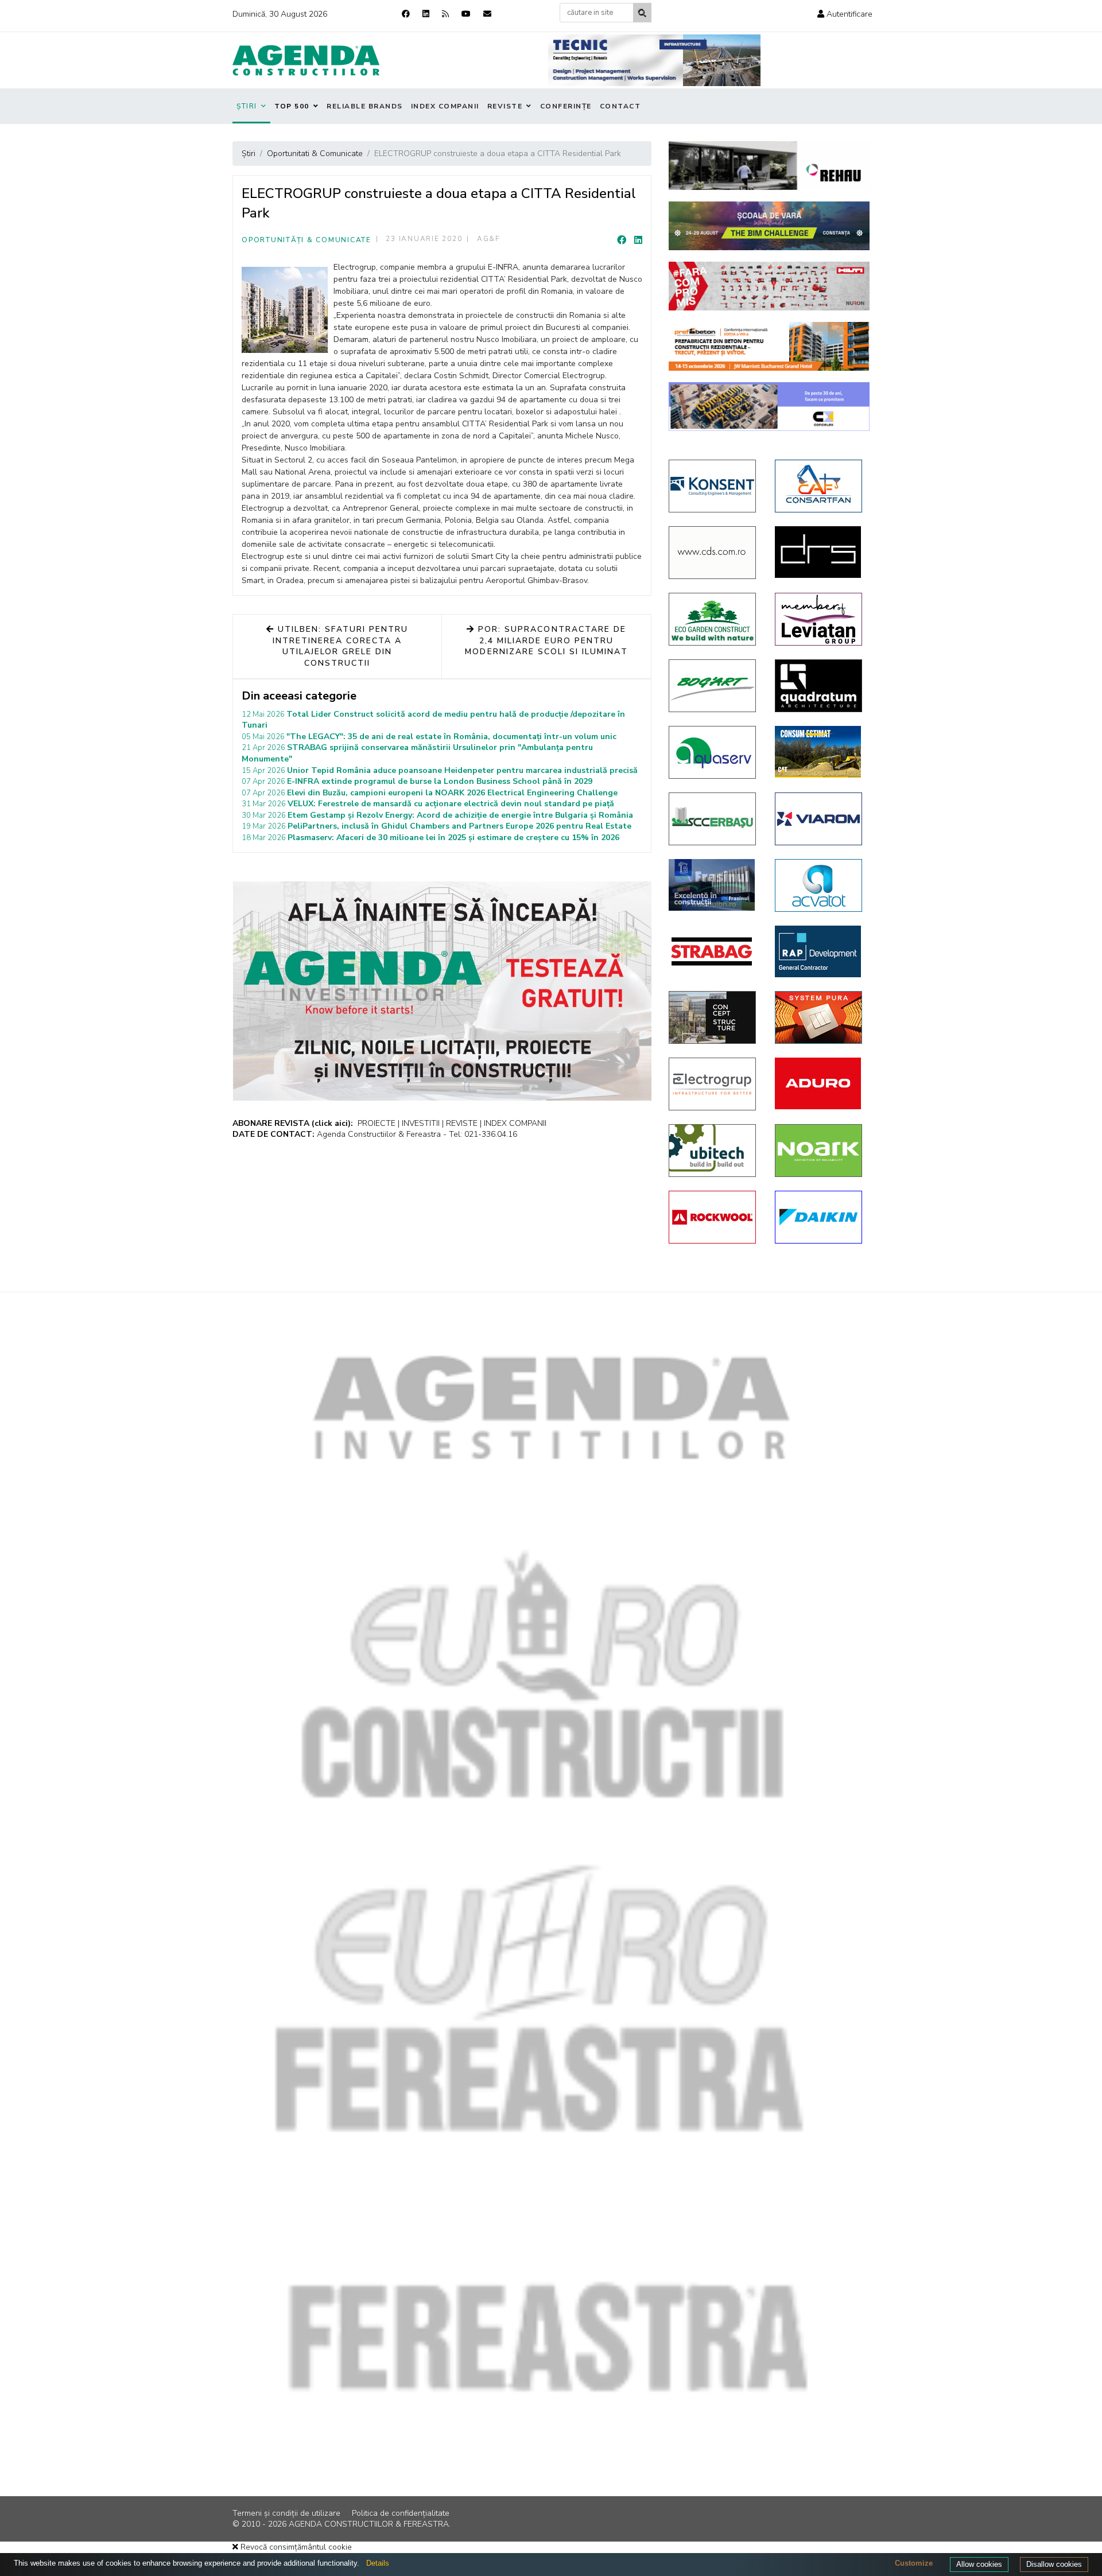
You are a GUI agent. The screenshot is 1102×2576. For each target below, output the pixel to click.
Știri (247, 106)
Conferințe (566, 106)
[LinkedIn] (638, 240)
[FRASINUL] (713, 885)
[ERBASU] (713, 819)
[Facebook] (406, 14)
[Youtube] (466, 14)
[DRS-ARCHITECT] (819, 552)
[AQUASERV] (713, 752)
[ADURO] (819, 1083)
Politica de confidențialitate (401, 2513)
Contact (620, 106)
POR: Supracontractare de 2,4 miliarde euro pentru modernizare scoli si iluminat (546, 640)
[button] (845, 14)
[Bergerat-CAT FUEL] (819, 752)
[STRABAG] (713, 951)
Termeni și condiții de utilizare (286, 2513)
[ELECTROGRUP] (713, 1084)
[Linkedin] (426, 14)
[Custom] (445, 14)
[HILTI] (769, 286)
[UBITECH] (713, 1151)
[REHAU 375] (769, 166)
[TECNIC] (654, 60)
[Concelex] (769, 407)
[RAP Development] (819, 951)
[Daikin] (819, 1217)
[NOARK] (819, 1151)
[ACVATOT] (819, 885)
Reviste (505, 106)
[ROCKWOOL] (713, 1217)
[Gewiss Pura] (819, 1017)
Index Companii (445, 106)
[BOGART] (713, 686)
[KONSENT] (713, 486)
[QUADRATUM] (819, 686)
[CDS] (713, 553)
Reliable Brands (365, 106)
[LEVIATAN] (819, 619)
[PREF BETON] (769, 346)
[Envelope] (487, 14)
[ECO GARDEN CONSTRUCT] (713, 619)
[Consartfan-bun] (819, 486)
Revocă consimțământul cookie (295, 2547)
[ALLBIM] (769, 226)
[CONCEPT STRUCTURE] (713, 1017)
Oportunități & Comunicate (306, 240)
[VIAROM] (819, 819)
